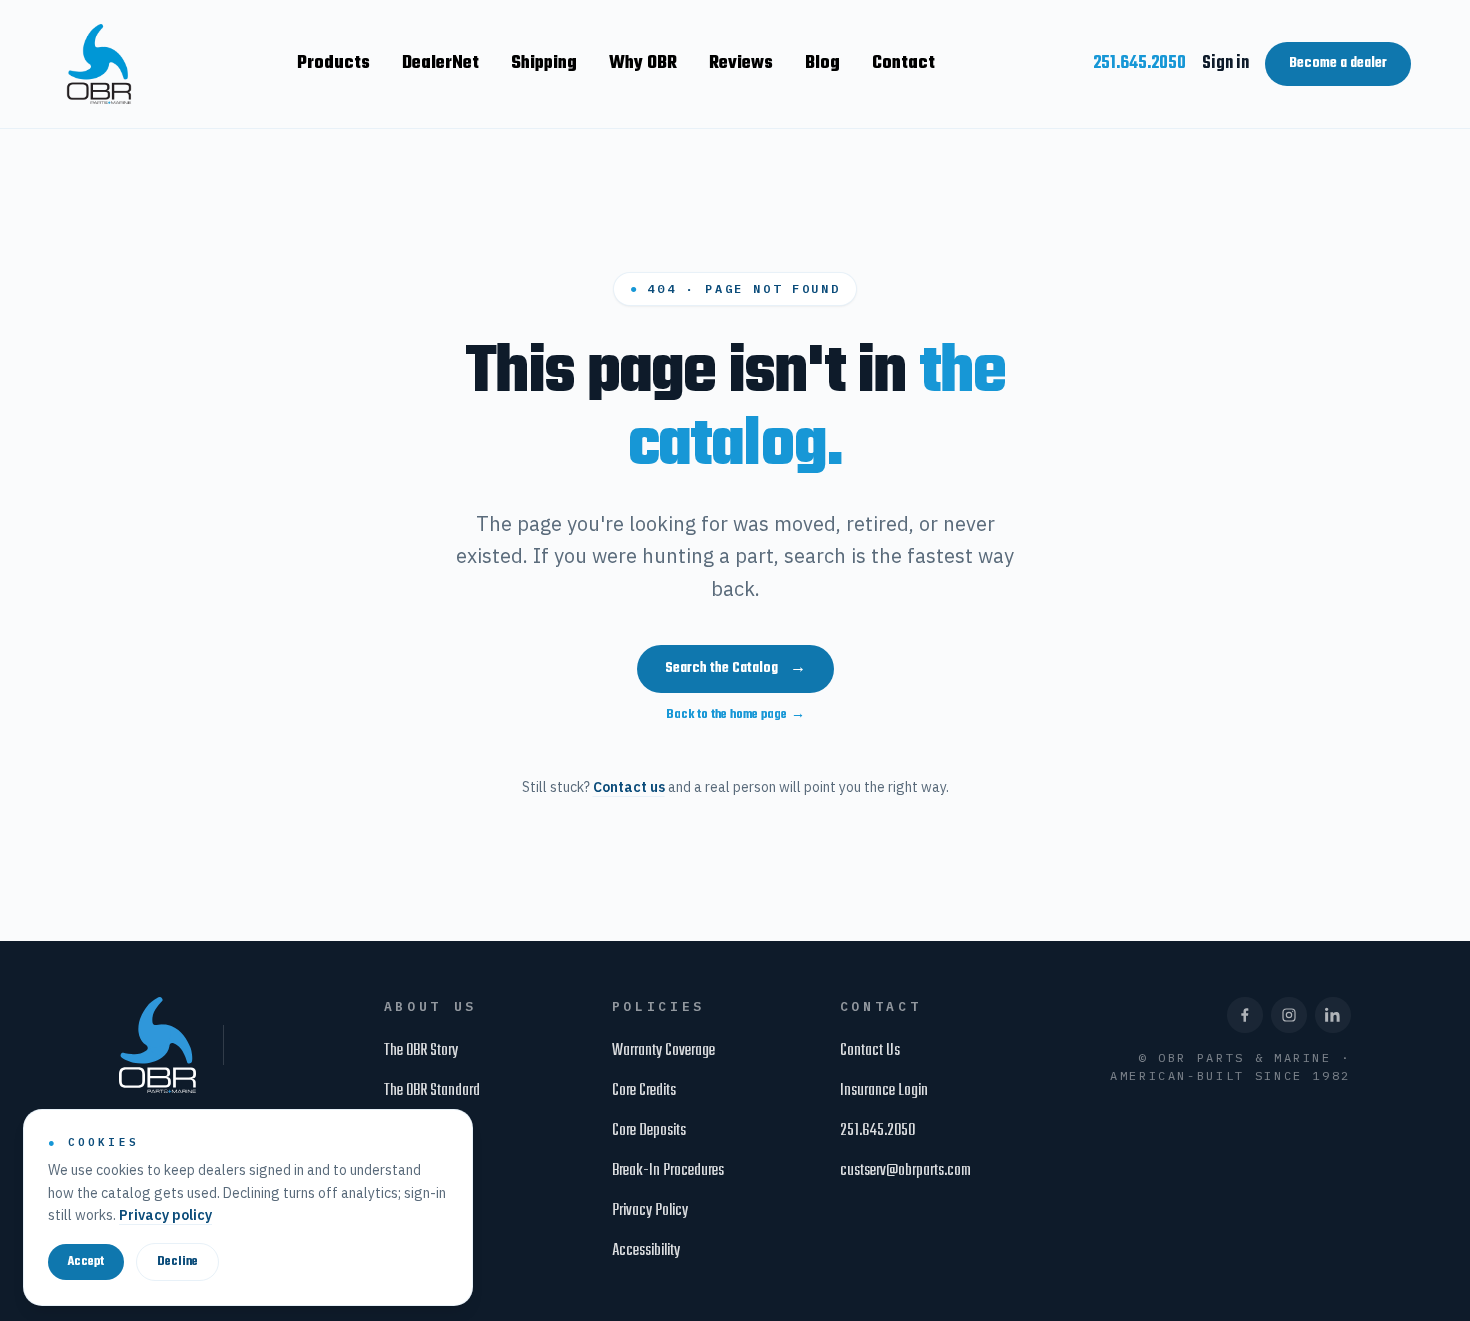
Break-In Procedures (668, 1171)
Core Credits (644, 1091)
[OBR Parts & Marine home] (99, 64)
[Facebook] (1245, 1015)
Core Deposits (649, 1131)
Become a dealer (1338, 63)
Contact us (629, 787)
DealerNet (440, 63)
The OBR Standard (432, 1091)
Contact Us (870, 1051)
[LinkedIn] (1333, 1015)
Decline (177, 1262)
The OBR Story (421, 1051)
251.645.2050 (1139, 63)
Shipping (544, 63)
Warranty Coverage (663, 1051)
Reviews (741, 63)
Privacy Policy (650, 1211)
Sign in (1225, 63)
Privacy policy (165, 1215)
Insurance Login (884, 1091)
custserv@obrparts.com (905, 1171)
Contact (903, 63)
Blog (822, 63)
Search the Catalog (735, 668)
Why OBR (643, 63)
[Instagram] (1289, 1015)
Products (333, 63)
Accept (86, 1262)
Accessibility (646, 1251)
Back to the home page (735, 715)
